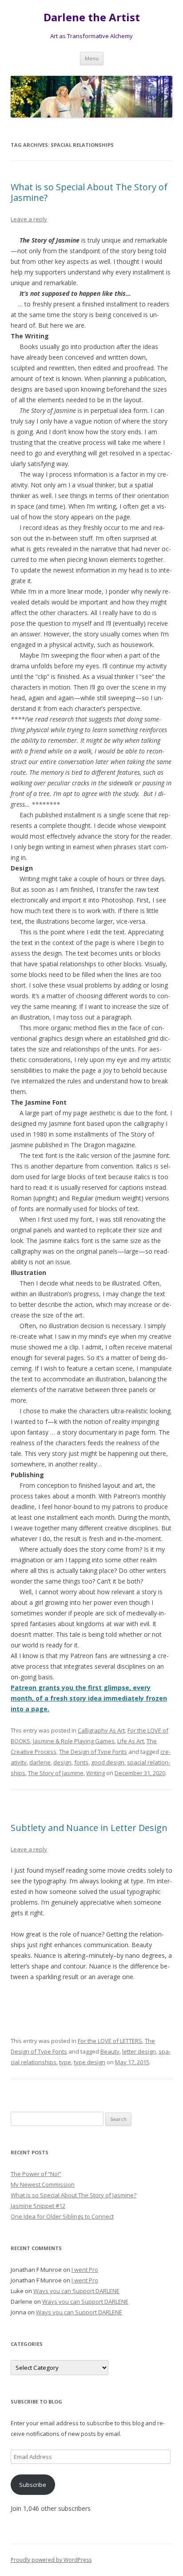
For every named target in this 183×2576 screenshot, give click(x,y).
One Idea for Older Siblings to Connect (62, 2216)
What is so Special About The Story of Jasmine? (89, 192)
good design (108, 1762)
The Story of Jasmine (56, 1773)
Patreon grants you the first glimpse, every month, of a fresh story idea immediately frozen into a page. (89, 1698)
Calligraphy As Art (101, 1730)
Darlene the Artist (92, 18)
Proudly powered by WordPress (51, 2560)
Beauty (110, 2051)
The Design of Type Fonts (93, 1752)
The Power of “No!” (36, 2174)
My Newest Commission (43, 2184)
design (62, 1762)
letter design (139, 2051)
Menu (92, 58)
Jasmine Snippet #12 (38, 2206)
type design (90, 2062)
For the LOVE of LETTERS (110, 2041)
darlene (40, 1762)
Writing (95, 1773)
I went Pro (85, 2270)
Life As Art (131, 1741)
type (65, 2062)
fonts (81, 1762)
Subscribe (33, 2485)
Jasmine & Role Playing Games (74, 1741)
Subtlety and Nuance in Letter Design (89, 1828)
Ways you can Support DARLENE (76, 2291)
